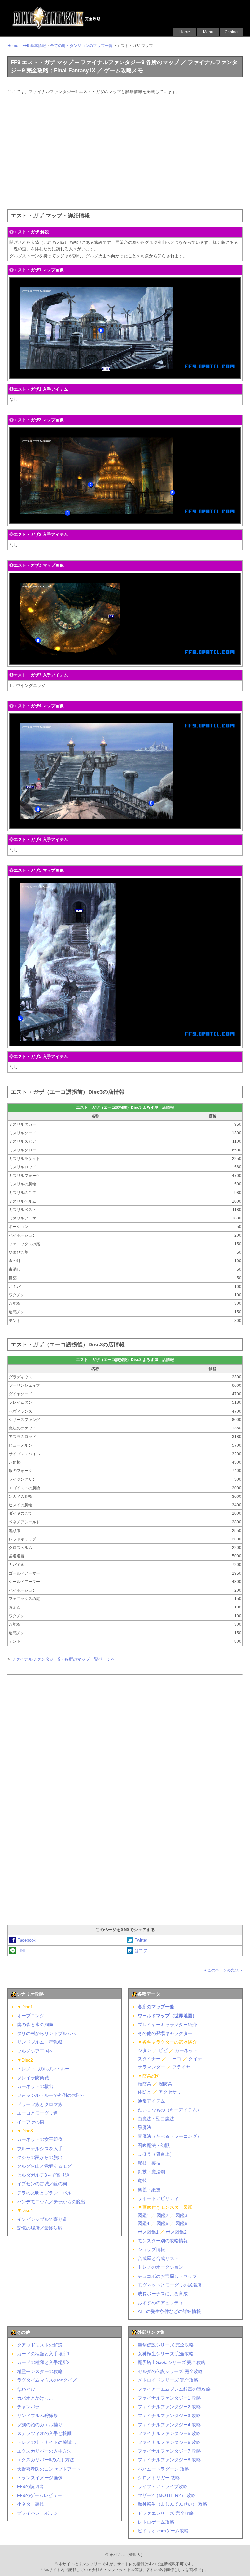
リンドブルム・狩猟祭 (40, 2042)
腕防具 (165, 2084)
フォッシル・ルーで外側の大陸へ (51, 2095)
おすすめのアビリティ (160, 2303)
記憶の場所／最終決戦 (40, 2228)
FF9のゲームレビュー (39, 2495)
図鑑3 (181, 2215)
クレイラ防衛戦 (33, 2078)
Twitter (141, 1940)
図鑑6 (181, 2223)
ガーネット (186, 2050)
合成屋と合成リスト (158, 2258)
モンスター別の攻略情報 (163, 2241)
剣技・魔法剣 (151, 2172)
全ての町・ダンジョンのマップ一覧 (81, 46)
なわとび (26, 2389)
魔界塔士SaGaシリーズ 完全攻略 (172, 2362)
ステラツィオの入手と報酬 (44, 2433)
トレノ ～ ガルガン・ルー (43, 2069)
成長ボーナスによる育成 (163, 2294)
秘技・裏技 (149, 2163)
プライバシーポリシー (40, 2513)
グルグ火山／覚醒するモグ (44, 2166)
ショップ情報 (151, 2249)
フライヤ (181, 2067)
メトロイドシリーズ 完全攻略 (168, 2380)
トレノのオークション (160, 2267)
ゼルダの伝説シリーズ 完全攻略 (170, 2371)
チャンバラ (28, 2407)
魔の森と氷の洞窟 (35, 2025)
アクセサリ (170, 2092)
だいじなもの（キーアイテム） (170, 2110)
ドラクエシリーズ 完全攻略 (166, 2513)
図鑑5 (162, 2223)
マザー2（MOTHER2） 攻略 (167, 2495)
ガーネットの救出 (35, 2086)
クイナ (195, 2059)
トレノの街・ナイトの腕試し (47, 2442)
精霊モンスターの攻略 (40, 2371)
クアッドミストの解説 (40, 2345)
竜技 (142, 2180)
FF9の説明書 (30, 2486)
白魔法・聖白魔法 (156, 2119)
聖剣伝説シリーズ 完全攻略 (166, 2345)
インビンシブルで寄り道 (42, 2219)
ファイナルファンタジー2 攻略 (169, 2407)
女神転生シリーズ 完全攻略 (166, 2354)
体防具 (145, 2092)
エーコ (174, 2059)
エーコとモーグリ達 (37, 2113)
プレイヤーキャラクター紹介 (167, 2025)
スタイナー (149, 2059)
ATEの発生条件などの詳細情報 (169, 2311)
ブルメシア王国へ (35, 2051)
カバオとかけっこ (35, 2398)
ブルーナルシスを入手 (40, 2149)
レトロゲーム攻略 (156, 2522)
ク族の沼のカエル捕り (40, 2425)
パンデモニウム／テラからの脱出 (51, 2202)
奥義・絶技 (149, 2190)
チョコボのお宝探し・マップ (167, 2276)
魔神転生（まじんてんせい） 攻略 (173, 2504)
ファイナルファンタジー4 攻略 (169, 2425)
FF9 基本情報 (34, 46)
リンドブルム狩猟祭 (37, 2416)
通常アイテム (151, 2101)
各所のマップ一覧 (156, 2007)
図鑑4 (144, 2223)
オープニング (31, 2016)
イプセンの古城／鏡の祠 (42, 2184)
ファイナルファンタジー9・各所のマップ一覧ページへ (63, 1659)
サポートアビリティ (158, 2198)
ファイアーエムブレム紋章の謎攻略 (174, 2389)
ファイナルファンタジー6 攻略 (169, 2442)
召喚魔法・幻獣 (154, 2145)
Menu (208, 32)
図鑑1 (144, 2215)
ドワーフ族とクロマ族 (40, 2104)
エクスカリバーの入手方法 (44, 2451)
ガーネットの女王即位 (40, 2139)
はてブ (141, 1950)
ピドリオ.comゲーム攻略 (163, 2531)
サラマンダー (151, 2067)
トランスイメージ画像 (40, 2478)
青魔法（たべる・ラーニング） (170, 2136)
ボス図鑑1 (148, 2232)
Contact (231, 32)
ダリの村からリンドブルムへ (47, 2033)
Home (185, 32)
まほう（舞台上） (156, 2154)
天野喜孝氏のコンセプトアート (49, 2469)
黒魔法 (145, 2127)
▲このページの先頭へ (223, 1970)
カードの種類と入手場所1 (43, 2354)
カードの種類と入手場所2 (43, 2362)
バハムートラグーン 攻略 (163, 2469)
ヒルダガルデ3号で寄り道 (43, 2175)
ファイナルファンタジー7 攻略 (169, 2451)
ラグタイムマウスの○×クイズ (47, 2380)
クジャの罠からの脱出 (40, 2157)
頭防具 (145, 2084)
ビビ (163, 2050)
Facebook (27, 1940)
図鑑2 (162, 2215)
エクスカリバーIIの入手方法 (46, 2460)
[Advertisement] (125, 151)
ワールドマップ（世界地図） (167, 2016)
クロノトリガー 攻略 (159, 2478)
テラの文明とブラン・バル (44, 2193)
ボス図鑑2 (176, 2232)
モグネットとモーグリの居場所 (170, 2285)
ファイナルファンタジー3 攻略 (169, 2416)
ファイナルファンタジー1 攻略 (169, 2398)
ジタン (145, 2050)
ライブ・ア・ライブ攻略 (163, 2486)
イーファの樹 (31, 2122)
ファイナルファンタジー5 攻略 (169, 2433)
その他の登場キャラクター (165, 2033)
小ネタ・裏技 (31, 2504)
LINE (22, 1950)
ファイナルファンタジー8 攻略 (169, 2460)
